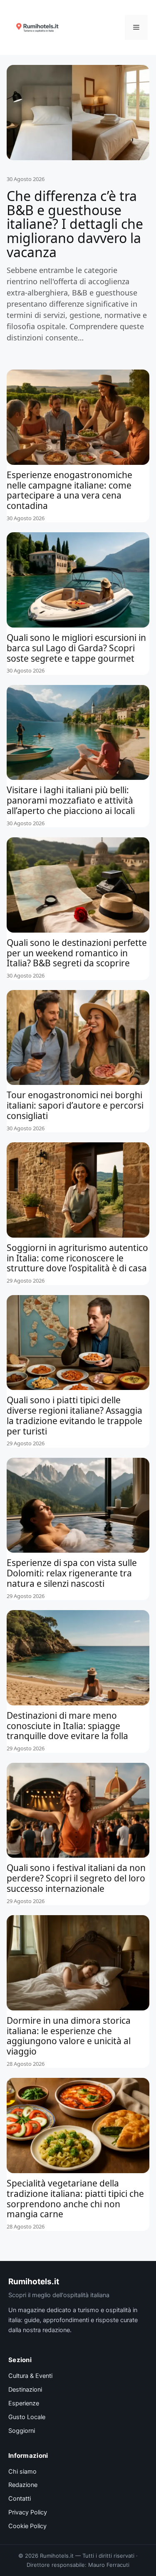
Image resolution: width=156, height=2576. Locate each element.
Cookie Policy (27, 2526)
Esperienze (24, 2403)
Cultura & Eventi (30, 2376)
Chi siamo (22, 2472)
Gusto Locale (27, 2417)
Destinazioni (25, 2390)
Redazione (23, 2485)
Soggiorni (22, 2431)
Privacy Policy (28, 2512)
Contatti (20, 2499)
